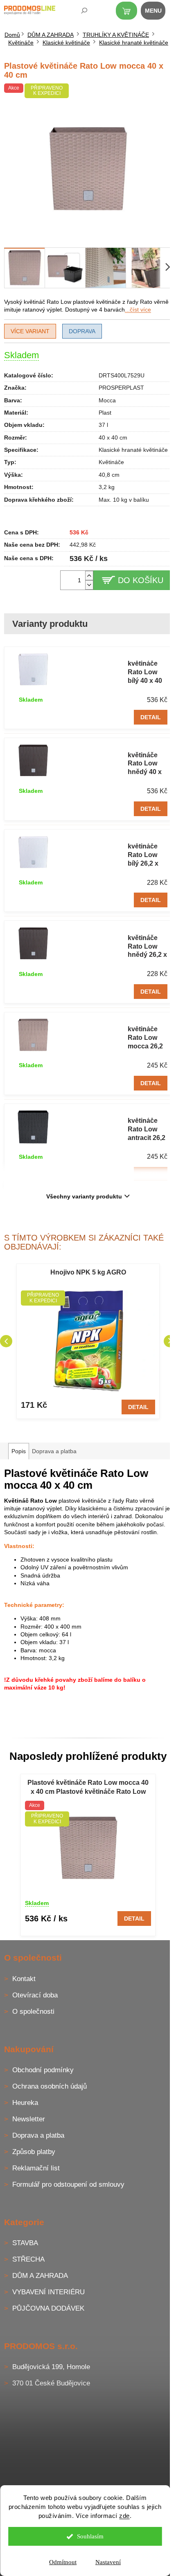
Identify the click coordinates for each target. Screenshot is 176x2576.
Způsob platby (34, 2152)
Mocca (107, 400)
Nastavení (108, 2562)
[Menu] (158, 12)
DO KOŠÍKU (141, 580)
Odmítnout (63, 2562)
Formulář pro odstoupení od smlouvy (68, 2184)
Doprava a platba (38, 2135)
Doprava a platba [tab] (54, 1451)
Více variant (30, 331)
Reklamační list (36, 2168)
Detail (151, 717)
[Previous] (6, 1341)
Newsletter (29, 2119)
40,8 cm (109, 475)
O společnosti (33, 2012)
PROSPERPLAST (121, 388)
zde (124, 2516)
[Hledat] (79, 12)
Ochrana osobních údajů (50, 2086)
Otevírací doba (35, 1995)
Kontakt (24, 1979)
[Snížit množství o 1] (89, 585)
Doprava (82, 331)
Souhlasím (90, 2536)
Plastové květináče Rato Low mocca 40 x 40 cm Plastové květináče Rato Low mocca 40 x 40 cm (88, 1788)
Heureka (25, 2103)
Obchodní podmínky (43, 2070)
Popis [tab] (19, 1451)
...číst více (138, 310)
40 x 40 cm (113, 438)
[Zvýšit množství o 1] (89, 576)
